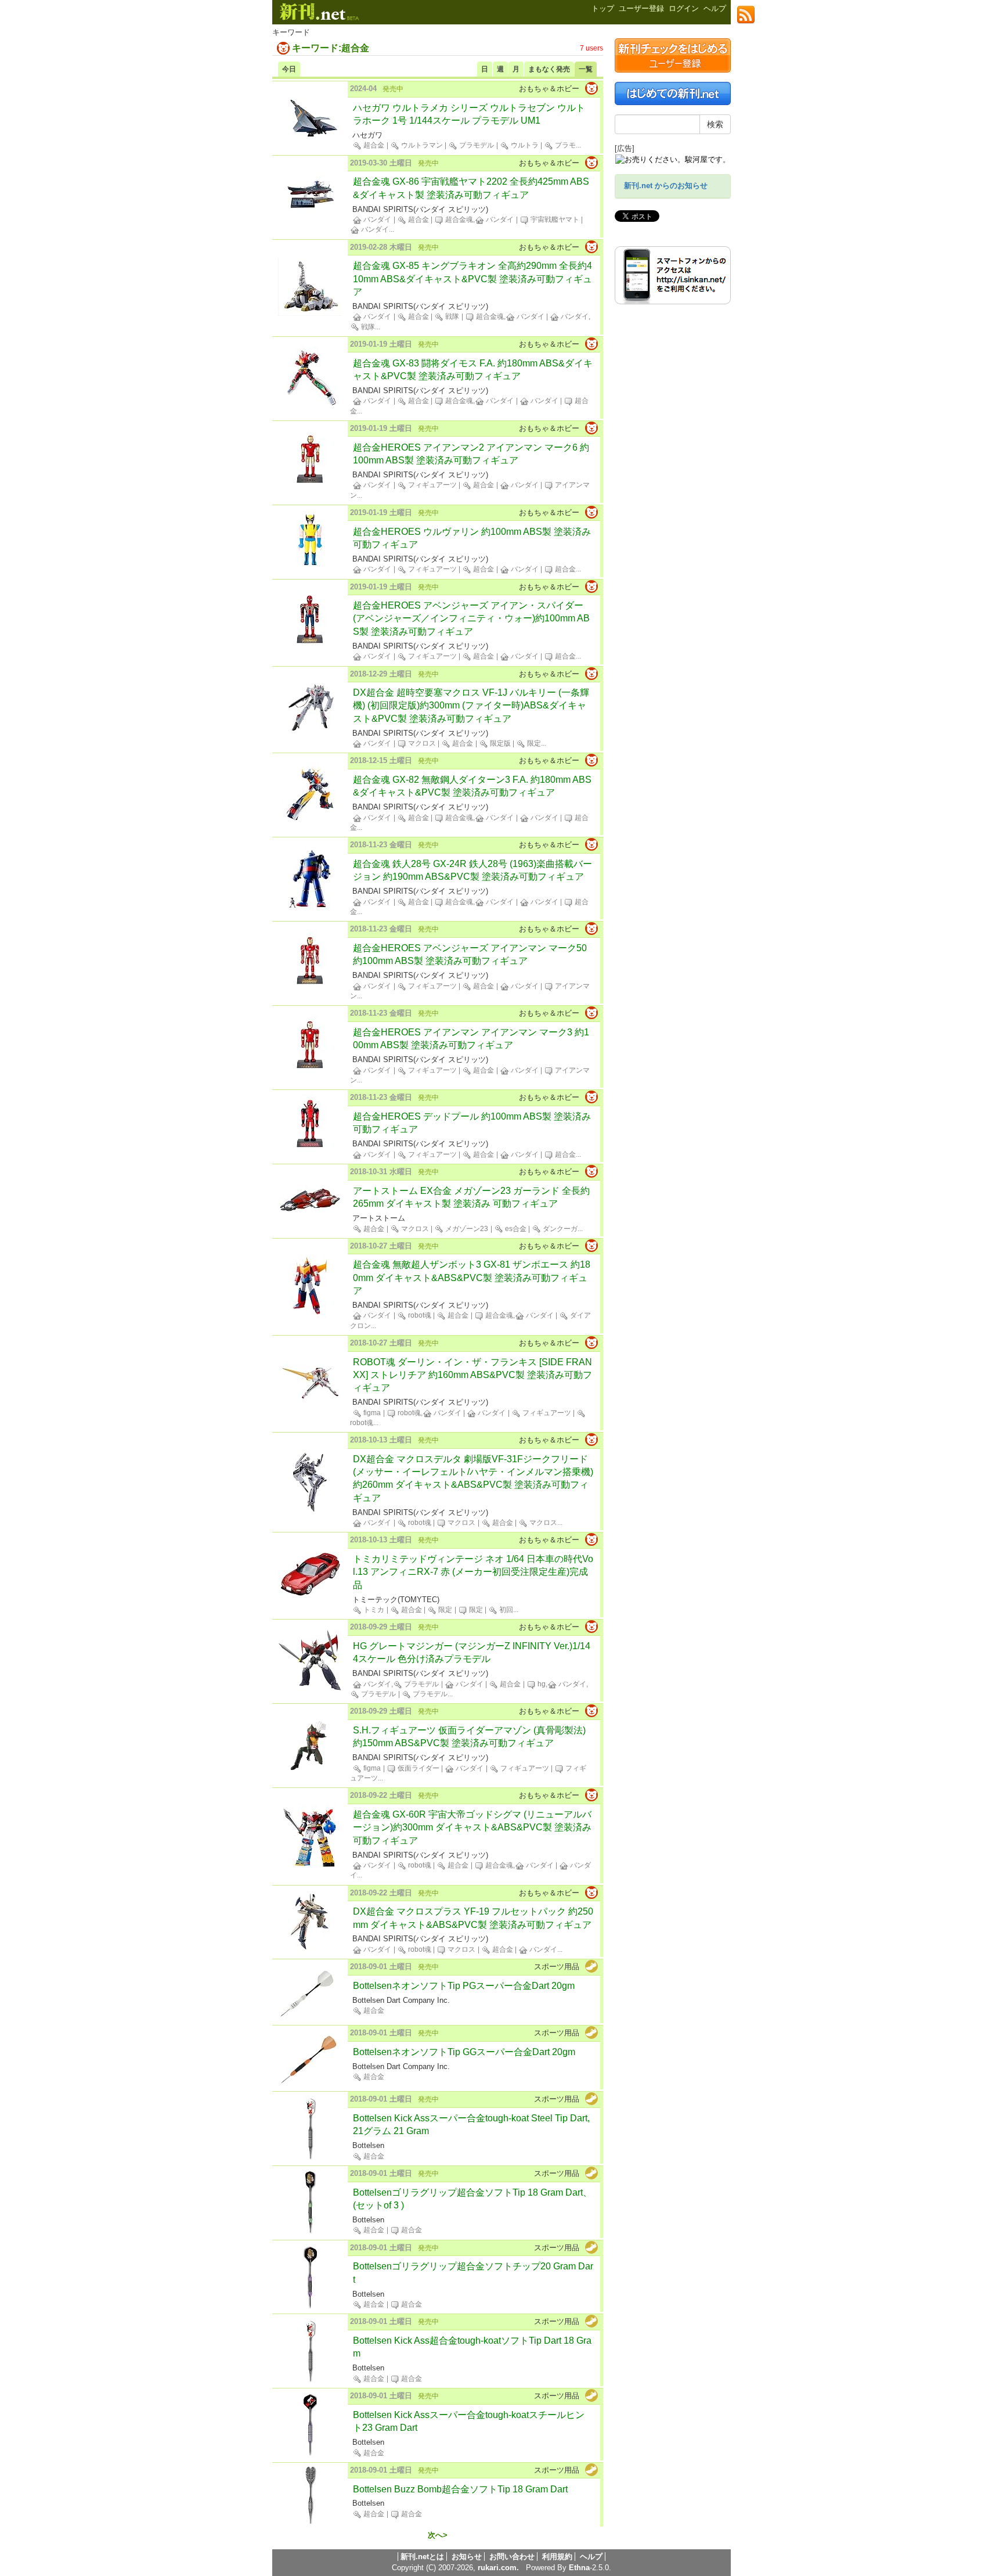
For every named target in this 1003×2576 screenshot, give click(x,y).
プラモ (564, 145)
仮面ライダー (418, 1768)
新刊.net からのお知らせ (666, 186)
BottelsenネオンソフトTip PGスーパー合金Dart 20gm (464, 1986)
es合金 (515, 1229)
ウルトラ (524, 145)
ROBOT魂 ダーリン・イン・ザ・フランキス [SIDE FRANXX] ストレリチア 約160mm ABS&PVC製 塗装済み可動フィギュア (472, 1375)
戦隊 (451, 316)
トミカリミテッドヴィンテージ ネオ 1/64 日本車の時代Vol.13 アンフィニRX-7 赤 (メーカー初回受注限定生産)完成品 (473, 1572)
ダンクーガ (559, 1229)
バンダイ (376, 220)
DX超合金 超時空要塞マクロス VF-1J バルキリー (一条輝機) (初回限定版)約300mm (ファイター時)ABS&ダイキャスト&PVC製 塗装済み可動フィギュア (471, 706)
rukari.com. (498, 2568)
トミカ (373, 1610)
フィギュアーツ (432, 485)
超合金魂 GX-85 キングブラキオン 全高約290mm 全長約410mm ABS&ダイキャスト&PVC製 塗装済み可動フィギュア (472, 279)
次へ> (438, 2535)
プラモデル (476, 145)
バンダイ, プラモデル (400, 1684)
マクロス (421, 743)
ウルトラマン (421, 145)
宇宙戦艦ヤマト (554, 220)
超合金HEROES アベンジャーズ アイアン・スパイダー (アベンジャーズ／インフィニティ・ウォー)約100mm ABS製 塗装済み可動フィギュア (471, 618)
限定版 (499, 743)
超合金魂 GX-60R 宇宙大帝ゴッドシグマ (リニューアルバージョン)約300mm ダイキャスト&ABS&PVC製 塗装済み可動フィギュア (472, 1827)
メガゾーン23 (466, 1229)
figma (371, 1413)
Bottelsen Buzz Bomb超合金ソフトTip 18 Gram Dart (460, 2489)
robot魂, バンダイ (429, 1413)
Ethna (579, 2568)
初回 (505, 1610)
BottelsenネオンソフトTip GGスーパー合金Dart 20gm (464, 2052)
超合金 (373, 145)
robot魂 (419, 1315)
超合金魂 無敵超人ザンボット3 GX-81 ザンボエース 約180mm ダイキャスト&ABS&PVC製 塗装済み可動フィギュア (472, 1278)
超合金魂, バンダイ (479, 220)
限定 (533, 743)
